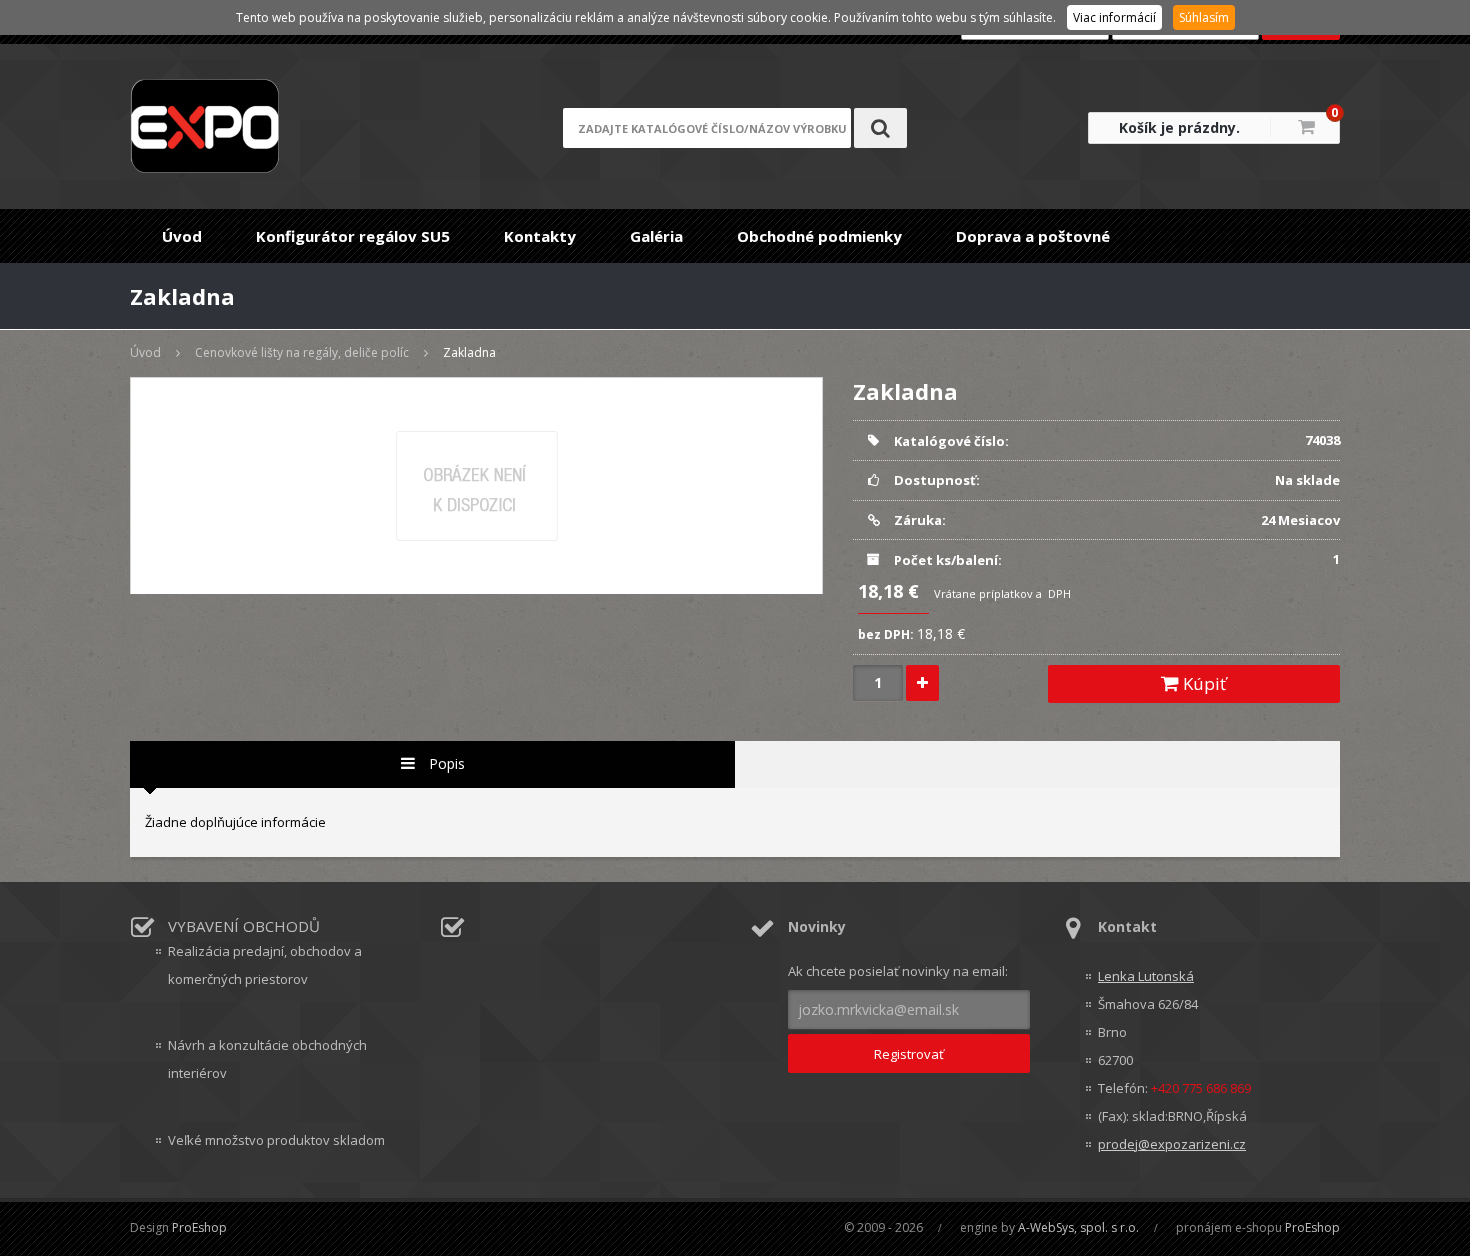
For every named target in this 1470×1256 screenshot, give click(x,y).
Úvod (182, 236)
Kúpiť (1202, 683)
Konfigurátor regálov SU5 (353, 236)
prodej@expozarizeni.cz (1172, 1144)
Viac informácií (1114, 17)
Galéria (656, 236)
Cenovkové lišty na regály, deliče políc (302, 352)
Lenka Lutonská (1146, 976)
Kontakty (540, 236)
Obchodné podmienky (819, 236)
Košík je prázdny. (1179, 127)
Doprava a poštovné (1033, 236)
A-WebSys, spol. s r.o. (1078, 1227)
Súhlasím (1204, 17)
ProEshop (199, 1227)
